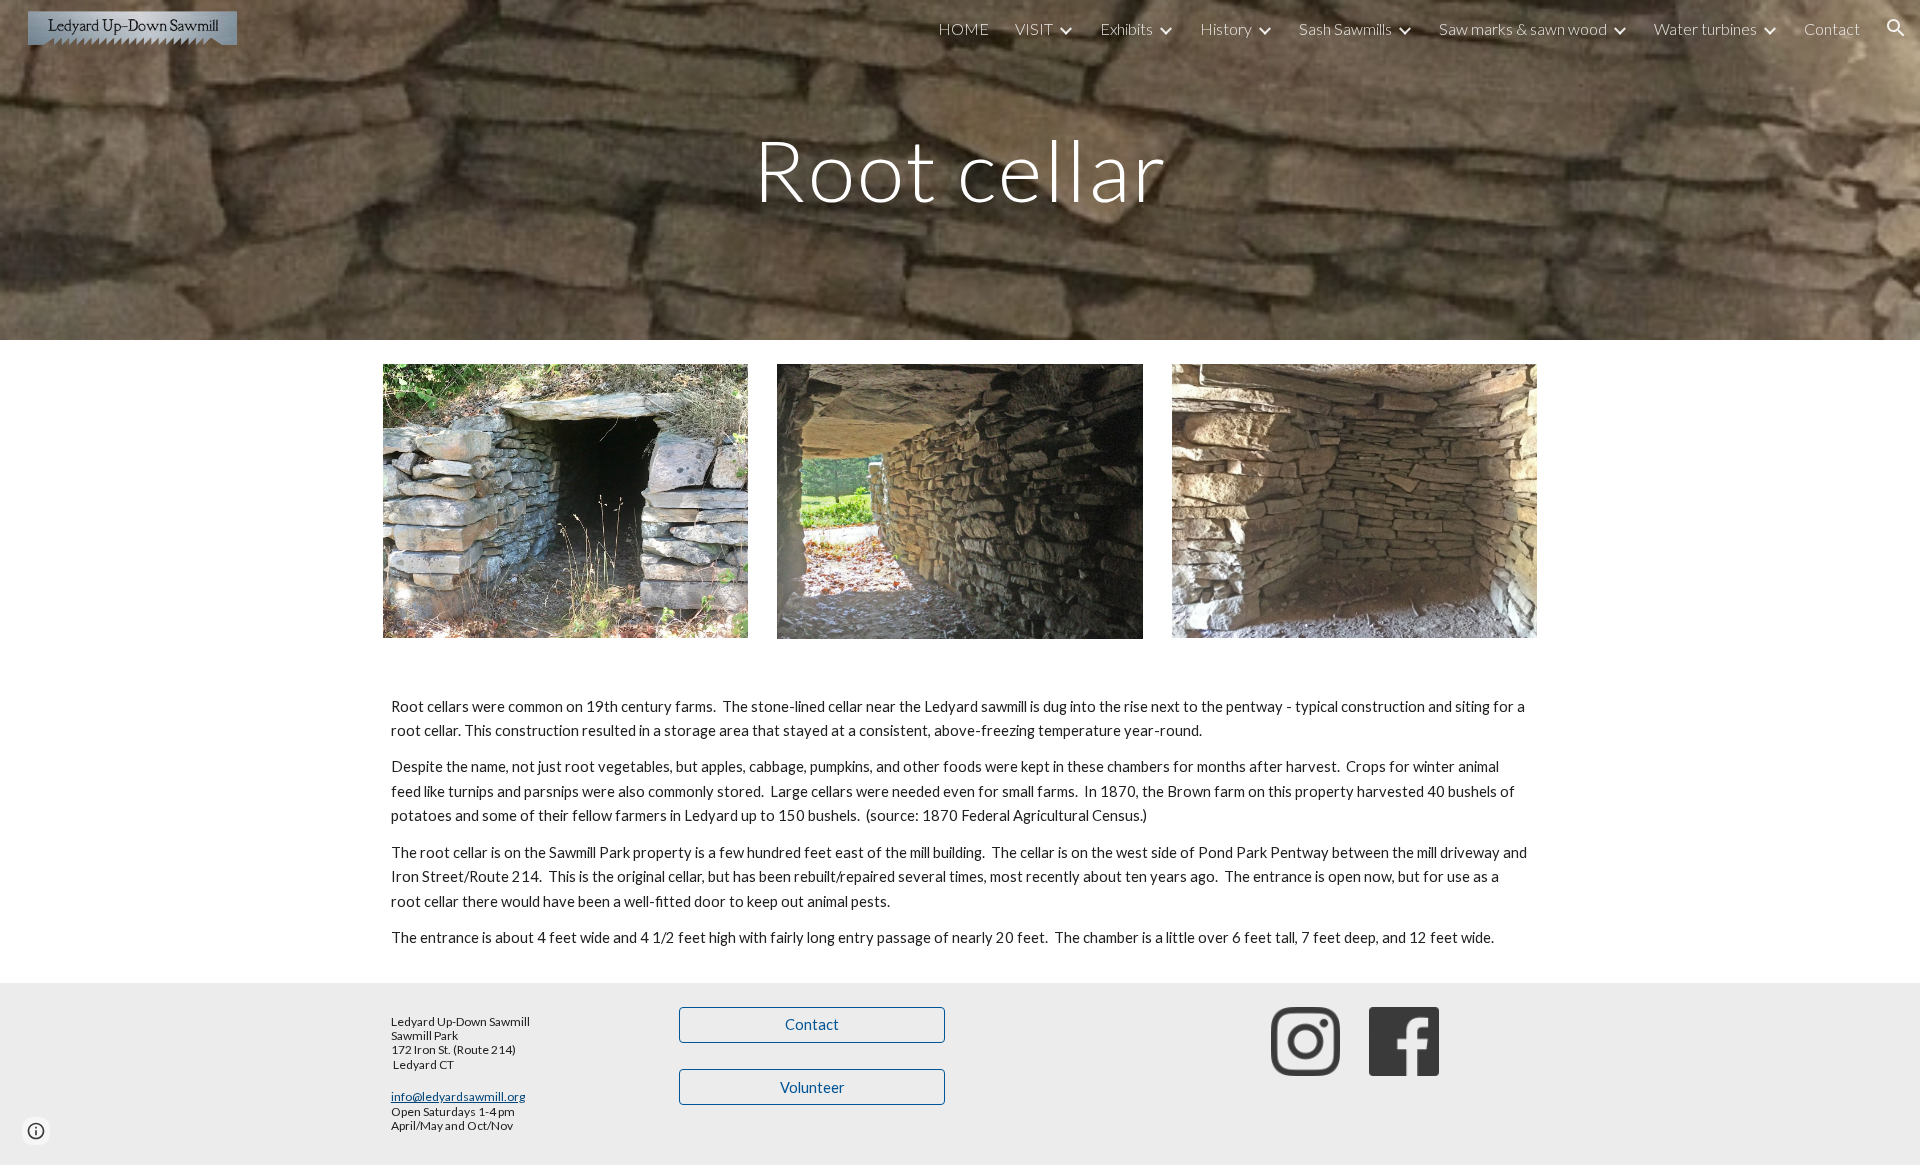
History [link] (1226, 28)
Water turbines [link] (1705, 28)
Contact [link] (1832, 28)
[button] (1896, 28)
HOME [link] (963, 28)
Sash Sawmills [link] (1345, 28)
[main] (960, 169)
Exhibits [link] (1126, 28)
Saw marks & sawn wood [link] (1523, 28)
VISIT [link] (1034, 28)
